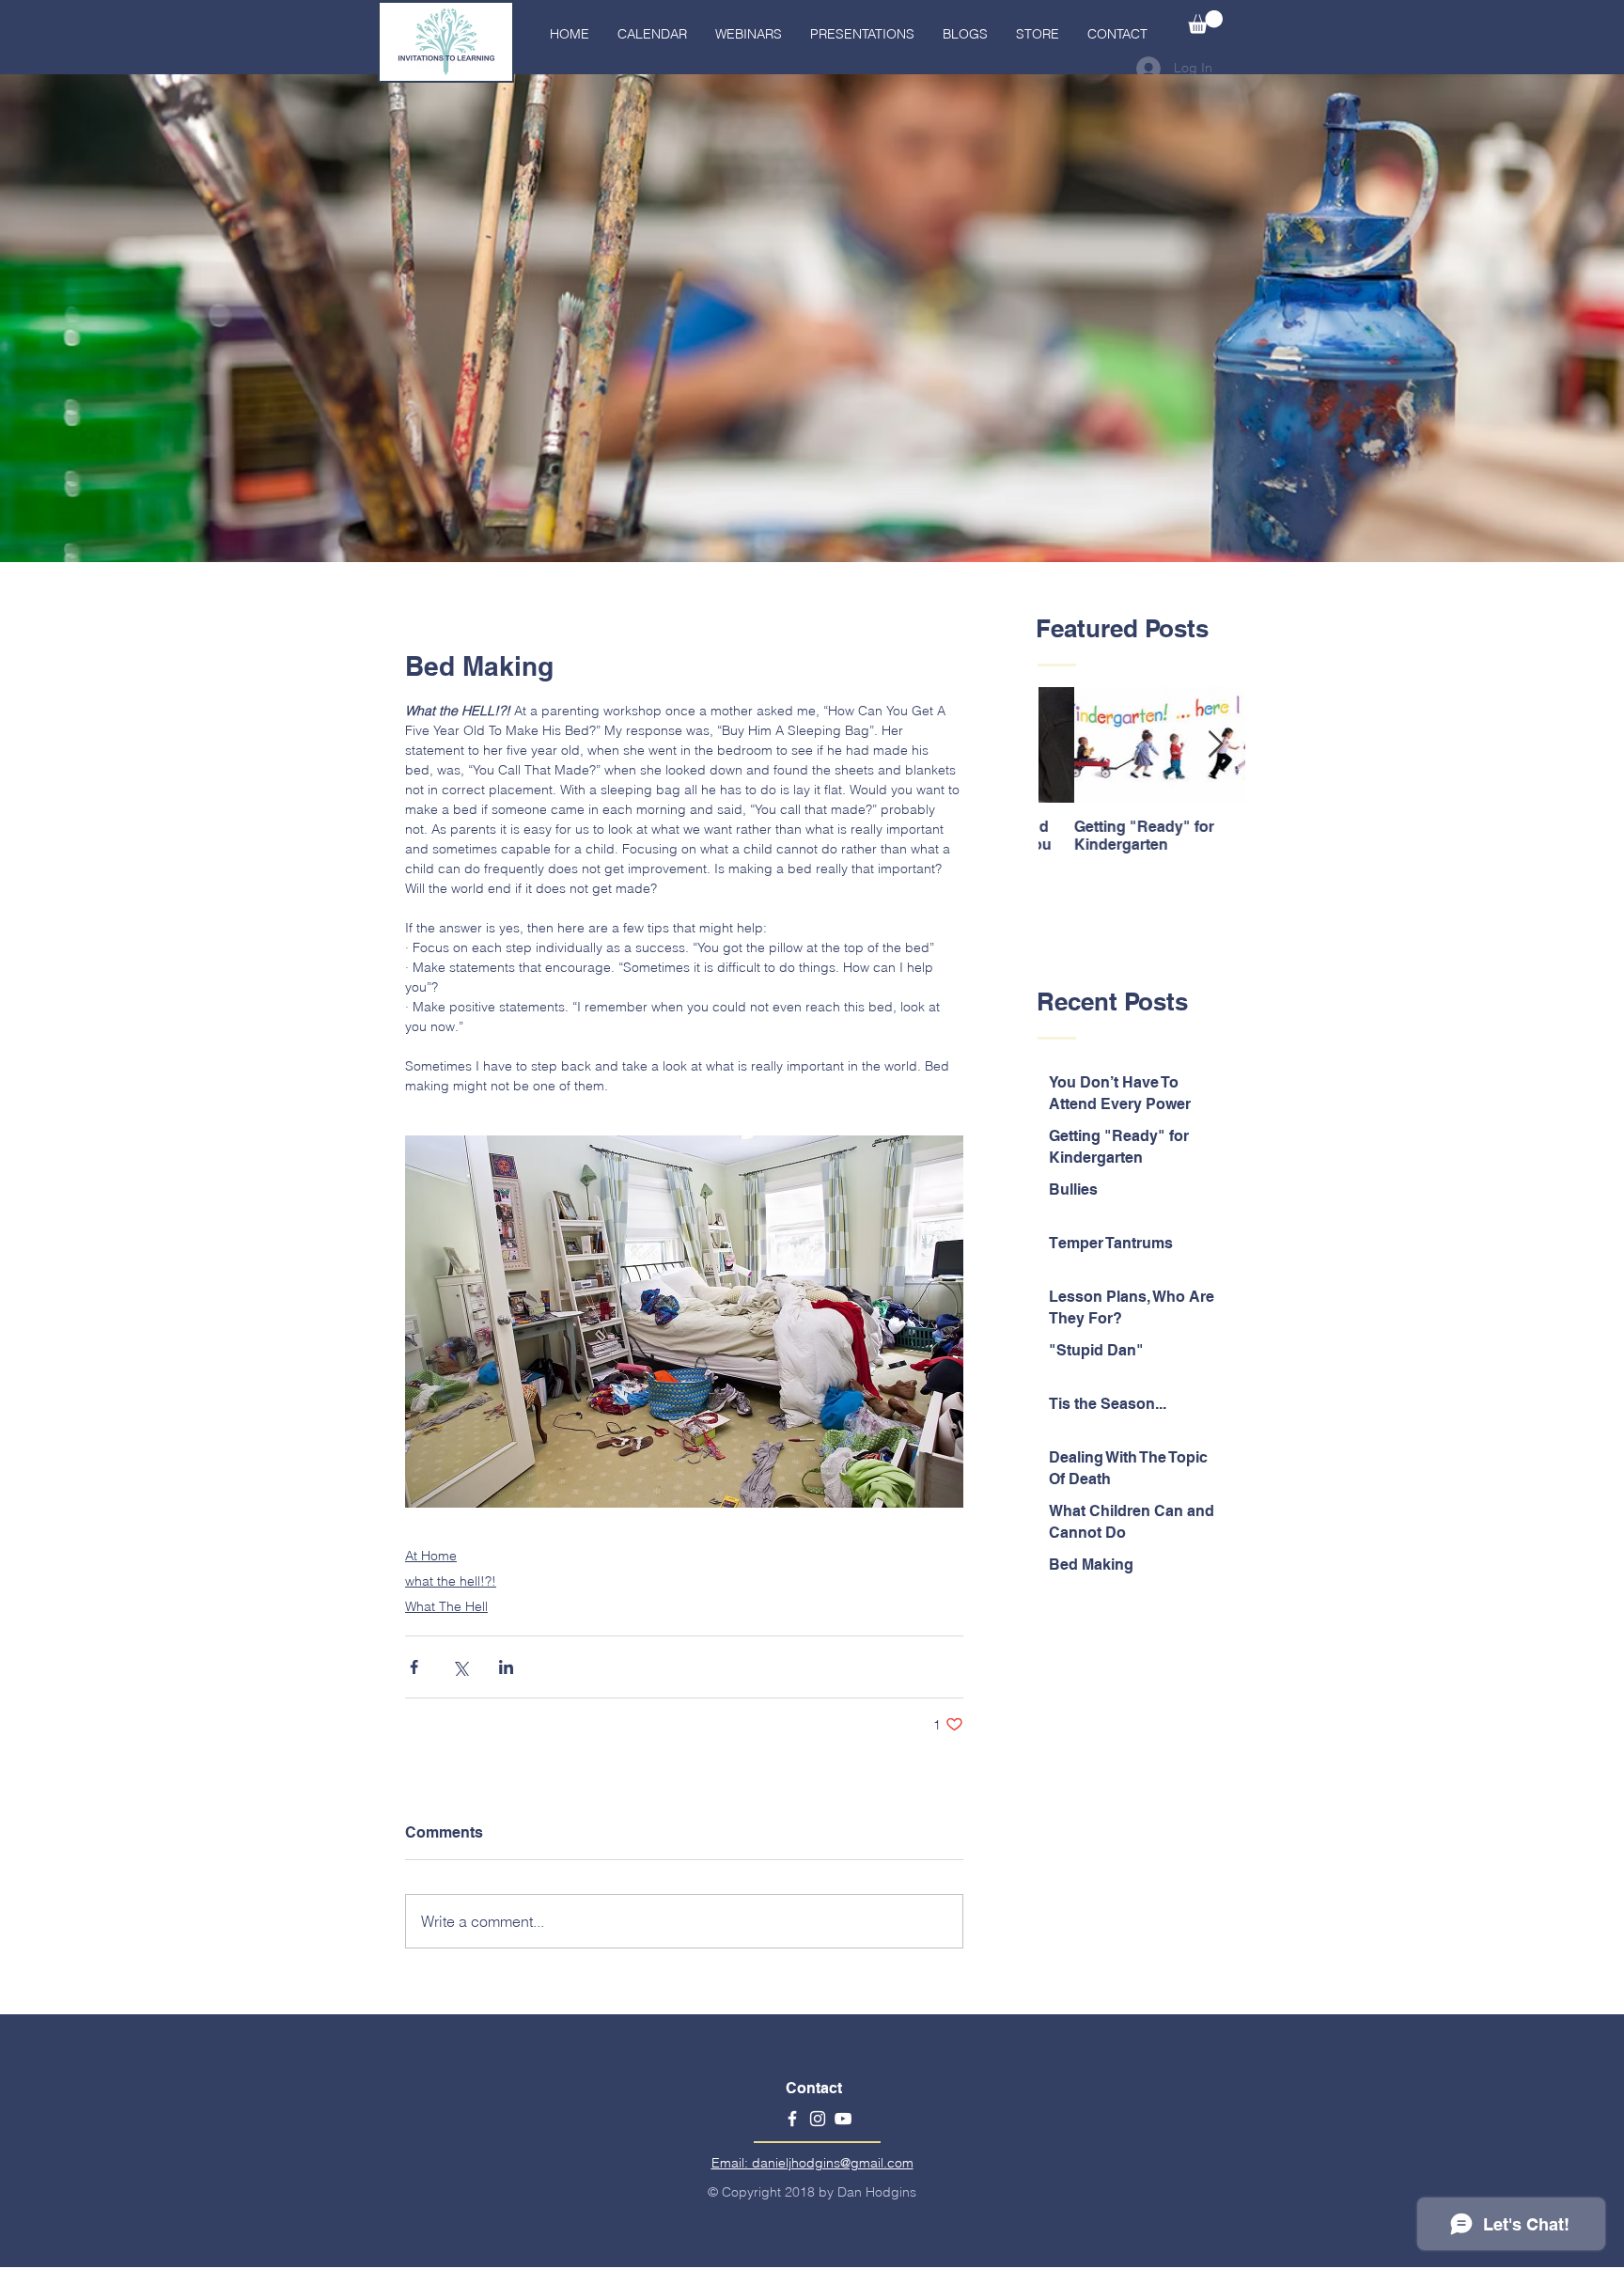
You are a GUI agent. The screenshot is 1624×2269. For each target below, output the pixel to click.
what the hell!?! (451, 1581)
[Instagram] (818, 2119)
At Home (431, 1556)
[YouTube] (843, 2119)
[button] (1205, 22)
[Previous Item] (1069, 745)
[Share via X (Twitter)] (460, 1667)
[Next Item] (1215, 745)
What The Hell (446, 1606)
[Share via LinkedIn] (506, 1667)
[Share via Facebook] (414, 1667)
